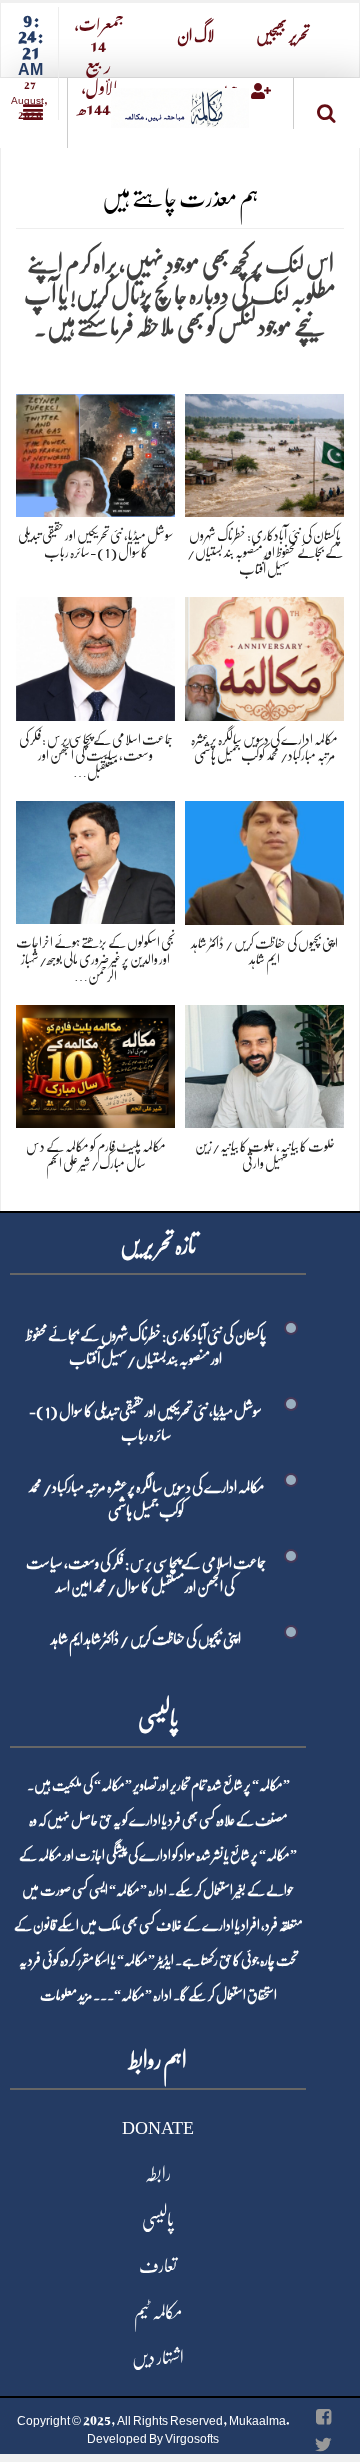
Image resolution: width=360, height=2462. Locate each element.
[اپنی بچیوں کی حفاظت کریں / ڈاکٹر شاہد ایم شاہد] (264, 859)
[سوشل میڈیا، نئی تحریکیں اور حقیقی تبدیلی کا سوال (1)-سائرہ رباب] (95, 451)
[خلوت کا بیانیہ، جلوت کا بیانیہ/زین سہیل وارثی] (264, 1062)
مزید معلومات (66, 1995)
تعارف (158, 2266)
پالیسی (158, 2220)
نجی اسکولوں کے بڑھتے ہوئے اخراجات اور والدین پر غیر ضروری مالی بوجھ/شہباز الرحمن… (95, 959)
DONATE (158, 2128)
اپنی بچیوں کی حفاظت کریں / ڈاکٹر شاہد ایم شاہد (146, 1639)
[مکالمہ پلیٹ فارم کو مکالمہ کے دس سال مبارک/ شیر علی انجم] (95, 1062)
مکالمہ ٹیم (158, 2312)
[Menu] (33, 113)
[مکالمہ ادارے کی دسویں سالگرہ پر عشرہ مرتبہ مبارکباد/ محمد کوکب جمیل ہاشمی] (264, 655)
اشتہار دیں (158, 2358)
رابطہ (158, 2174)
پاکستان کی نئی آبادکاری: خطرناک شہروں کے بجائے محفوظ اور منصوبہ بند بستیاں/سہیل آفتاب (265, 552)
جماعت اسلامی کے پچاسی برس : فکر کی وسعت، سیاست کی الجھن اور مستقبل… (96, 756)
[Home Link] (180, 101)
